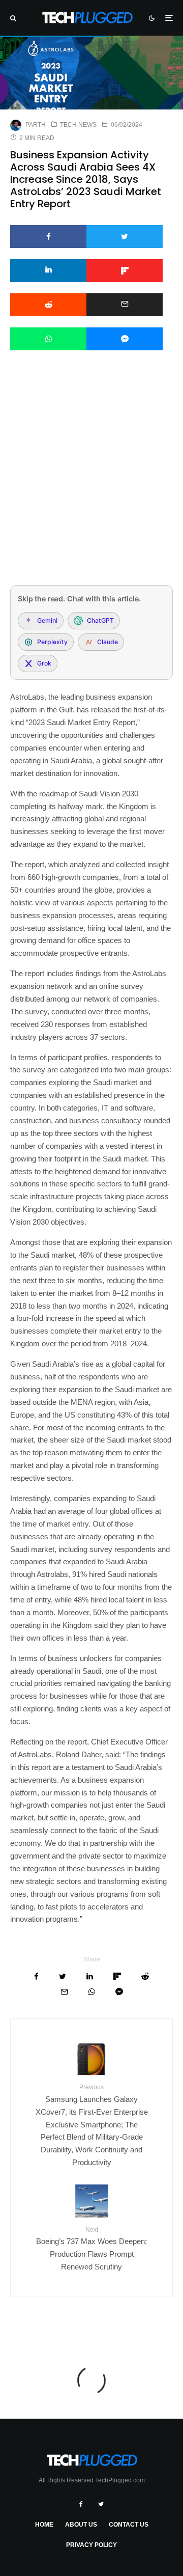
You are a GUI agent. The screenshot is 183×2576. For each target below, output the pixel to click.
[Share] (48, 237)
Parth (36, 125)
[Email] (125, 305)
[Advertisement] (91, 481)
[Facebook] (81, 2504)
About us (81, 2525)
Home (44, 2525)
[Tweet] (125, 237)
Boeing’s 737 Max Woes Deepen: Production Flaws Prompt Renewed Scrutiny (91, 2249)
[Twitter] (101, 2504)
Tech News (78, 125)
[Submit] (48, 305)
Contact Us (129, 2525)
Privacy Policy (91, 2545)
